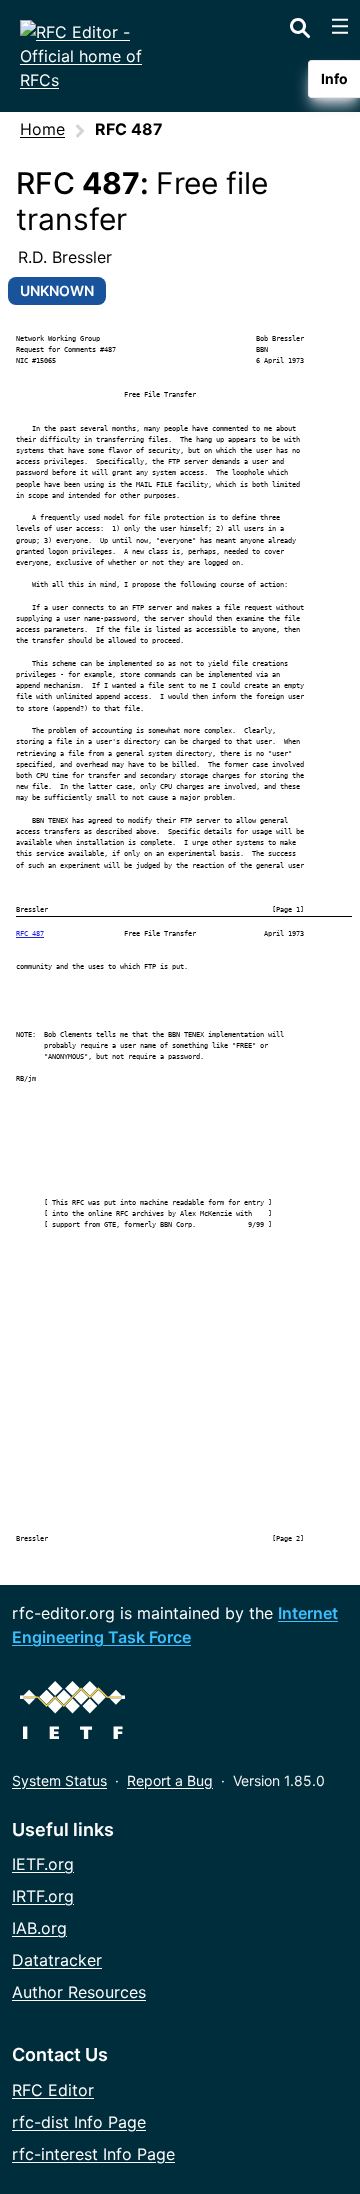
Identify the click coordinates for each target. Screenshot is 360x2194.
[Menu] (340, 26)
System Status (59, 1780)
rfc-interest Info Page (93, 2154)
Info (334, 78)
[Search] (300, 24)
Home (42, 129)
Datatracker (57, 1960)
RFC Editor (53, 2090)
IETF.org (43, 1864)
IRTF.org (43, 1896)
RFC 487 (30, 933)
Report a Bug (170, 1780)
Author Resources (79, 1992)
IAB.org (39, 1928)
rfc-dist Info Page (79, 2122)
